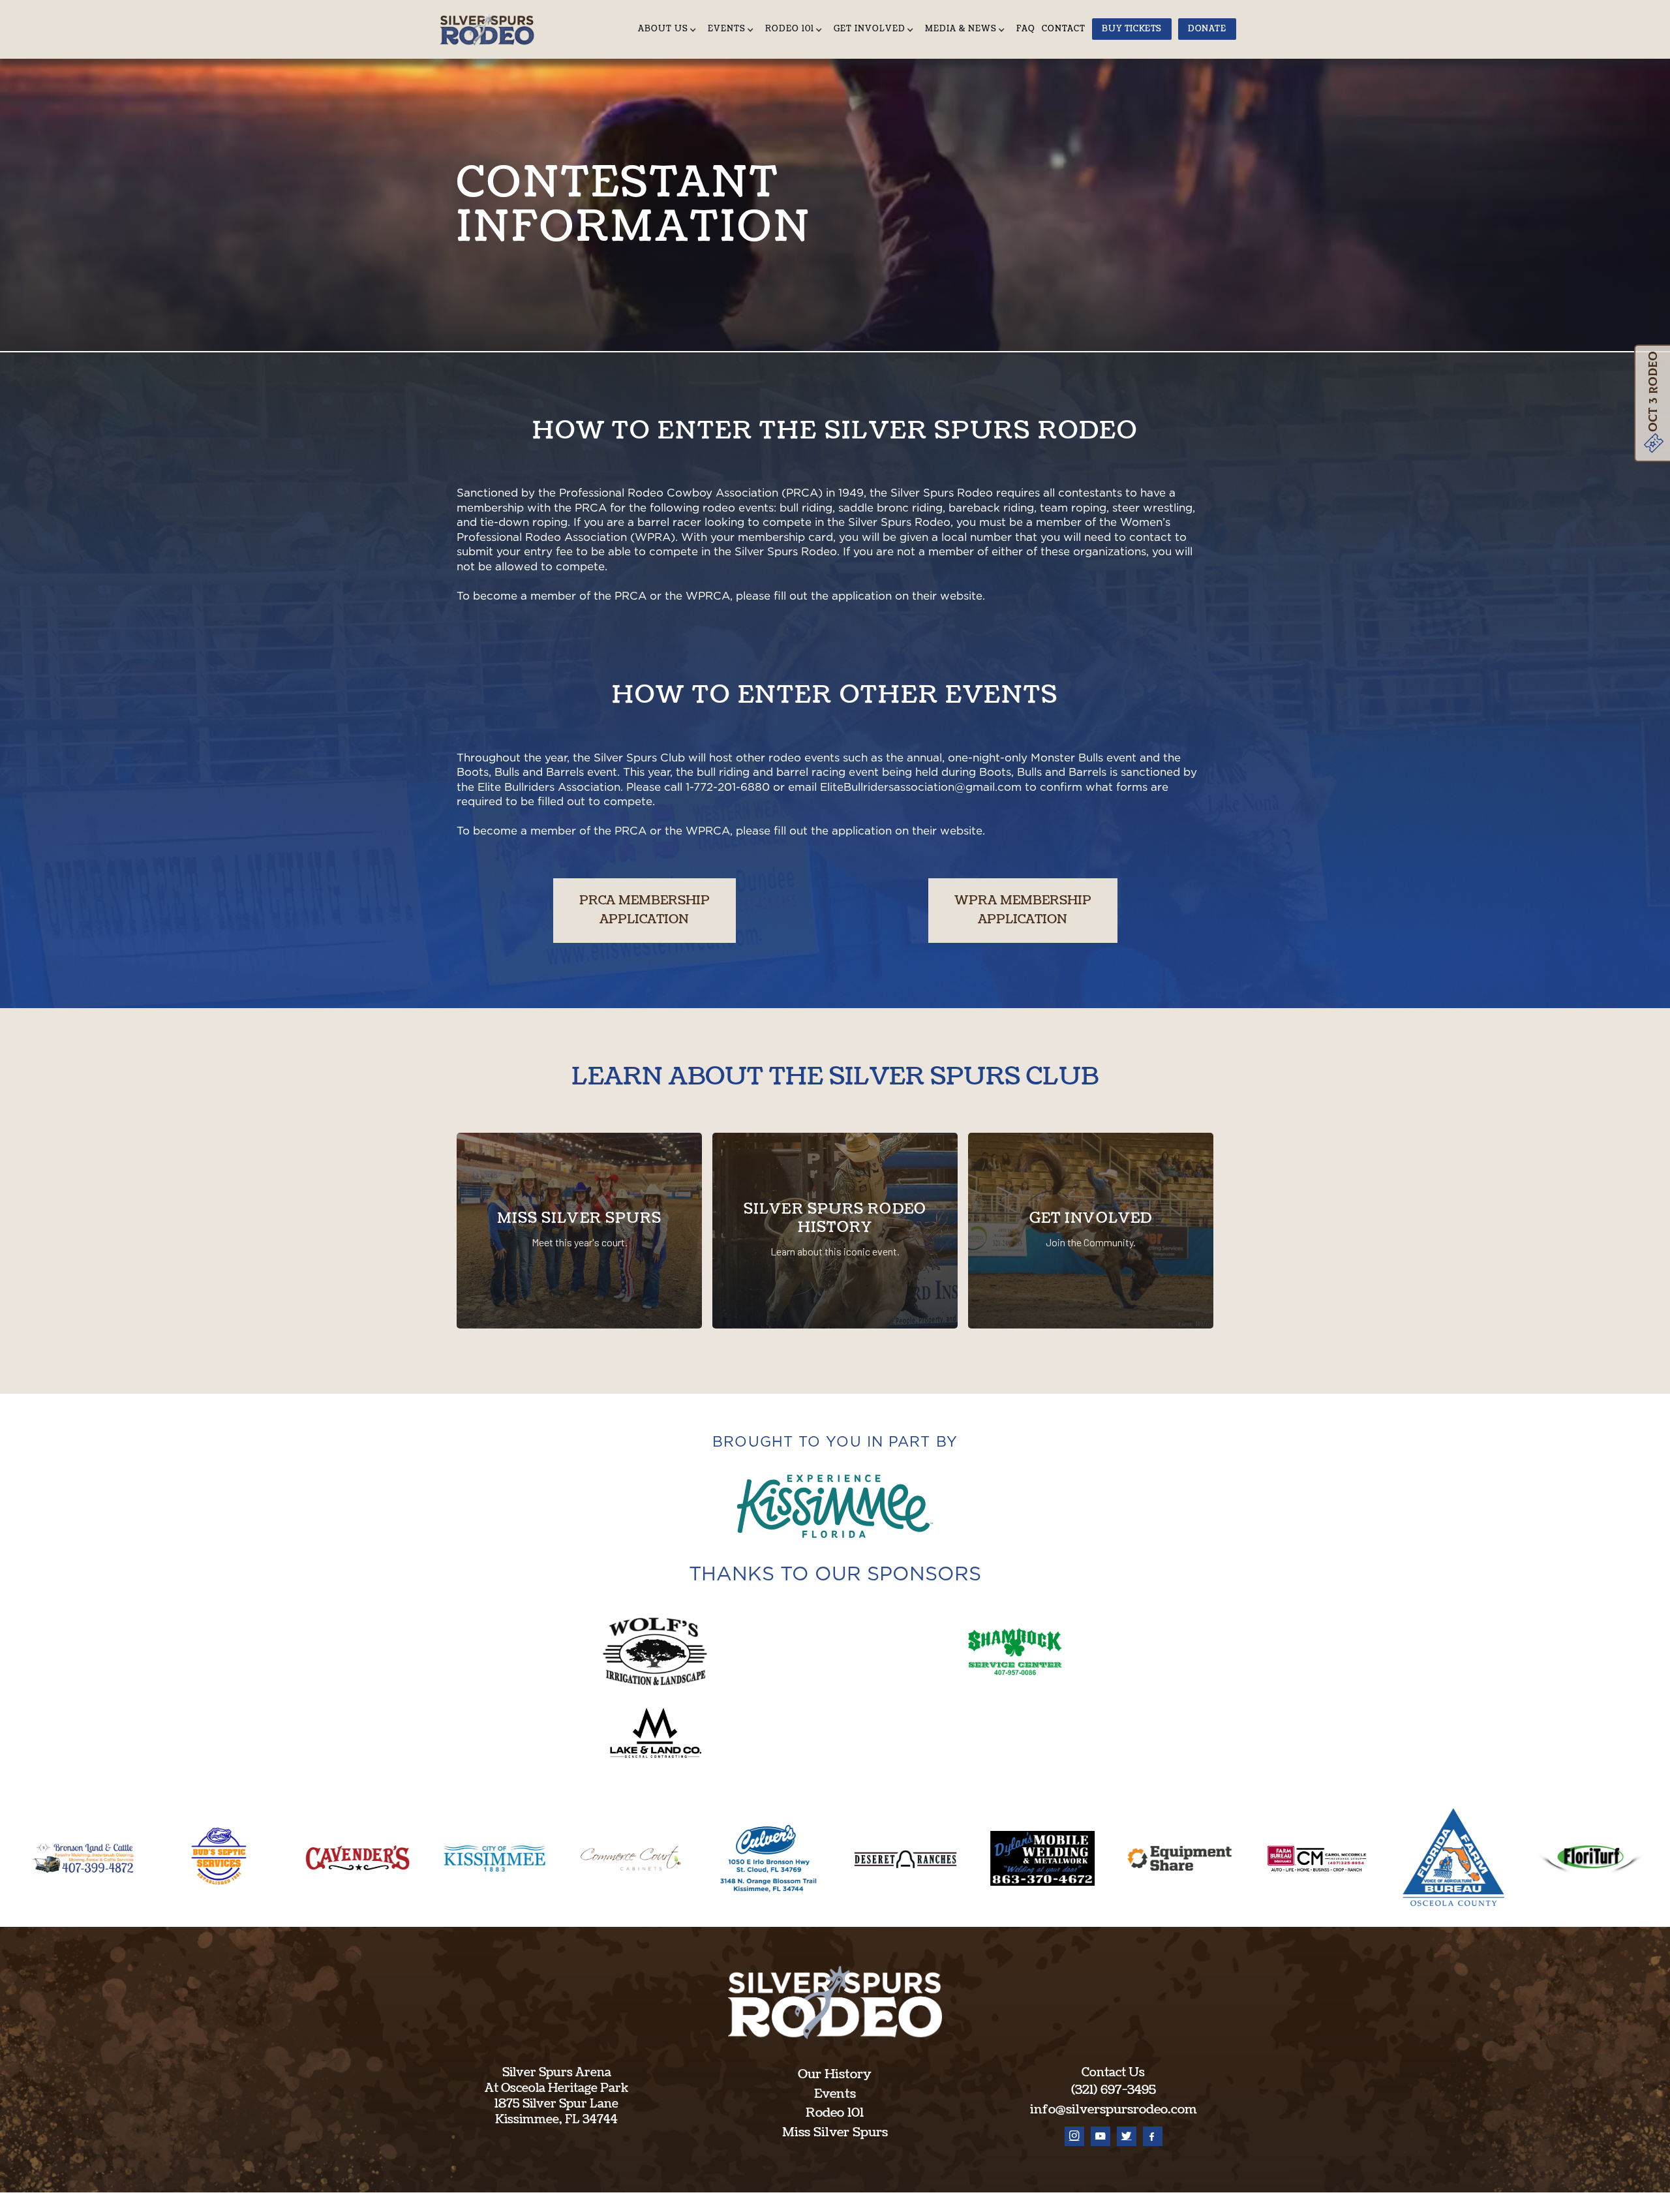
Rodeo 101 (835, 2113)
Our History (835, 2074)
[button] (670, 29)
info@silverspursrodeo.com (1114, 2110)
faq (1026, 29)
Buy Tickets (1132, 29)
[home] (491, 29)
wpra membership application (1023, 910)
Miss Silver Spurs (835, 2132)
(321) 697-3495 (1114, 2090)
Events (835, 2094)
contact (1064, 29)
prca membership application (645, 910)
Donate (1207, 29)
